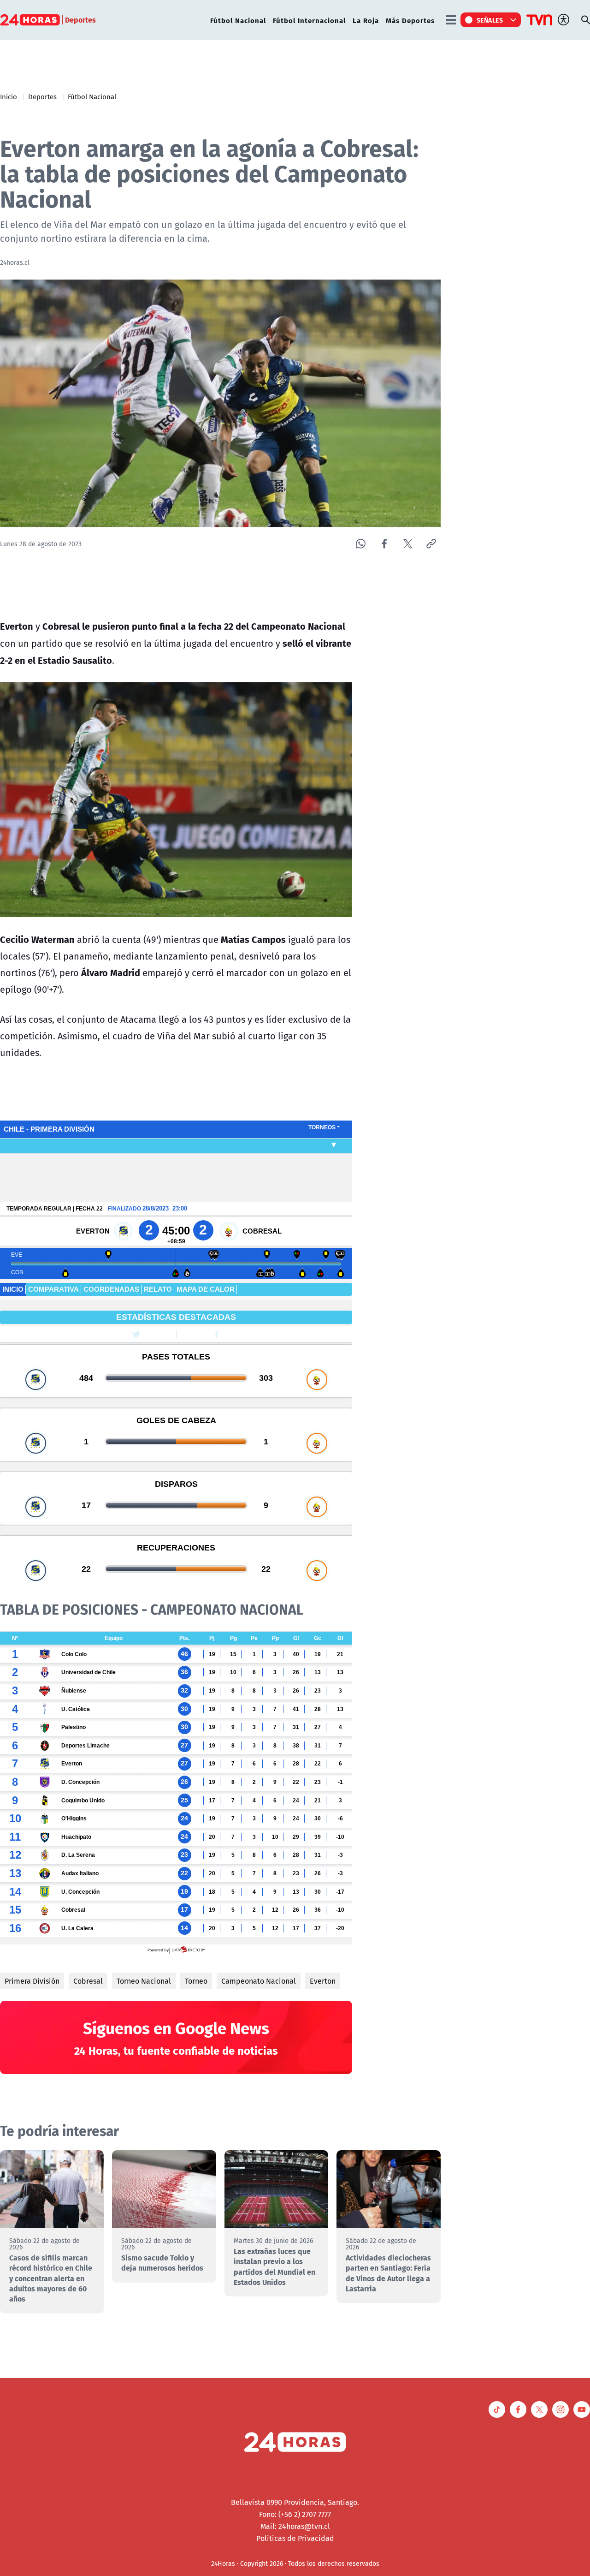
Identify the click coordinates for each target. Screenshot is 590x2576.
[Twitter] (408, 544)
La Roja (366, 20)
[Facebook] (384, 544)
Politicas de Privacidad (295, 2538)
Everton (323, 1981)
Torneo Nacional (144, 1981)
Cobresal (88, 1981)
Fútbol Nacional (238, 20)
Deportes (42, 96)
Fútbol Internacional (309, 20)
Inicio (9, 96)
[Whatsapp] (361, 544)
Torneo (196, 1981)
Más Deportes (410, 20)
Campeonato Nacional (259, 1981)
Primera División (32, 1981)
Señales (490, 20)
